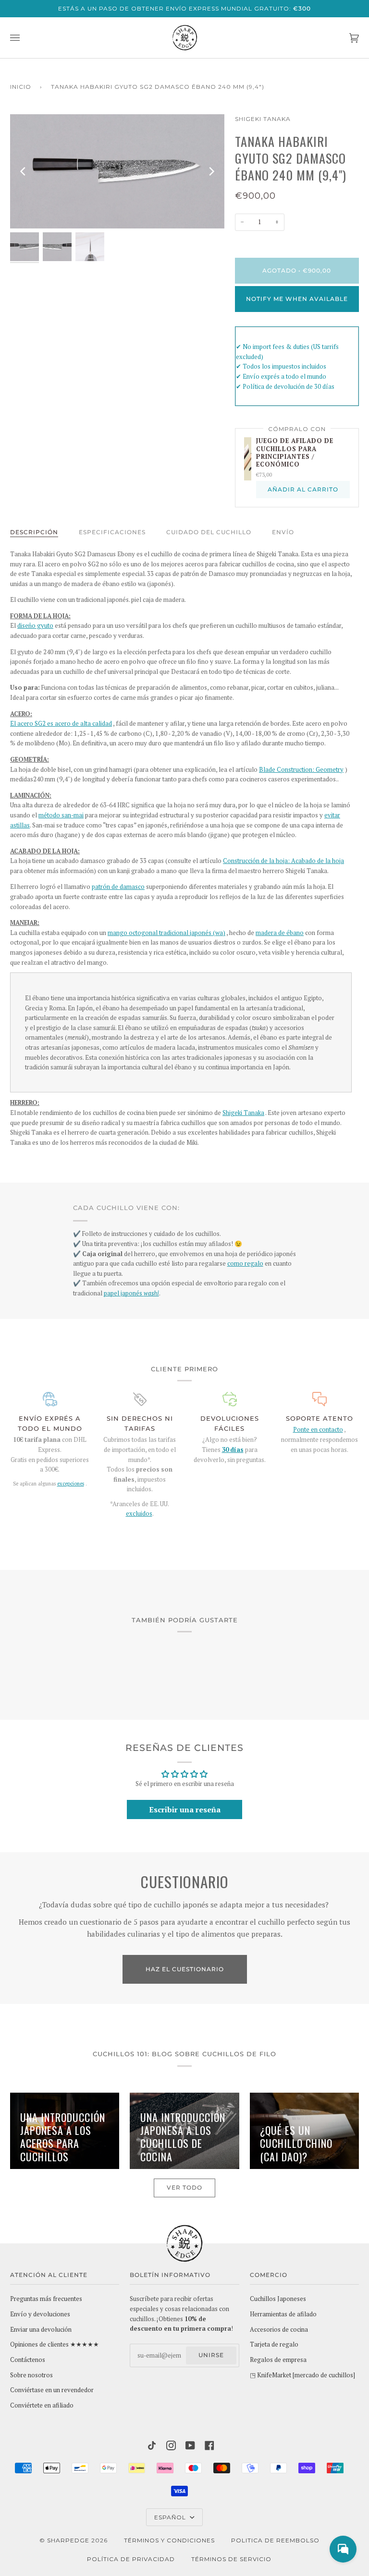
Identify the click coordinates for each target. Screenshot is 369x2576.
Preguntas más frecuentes (46, 2299)
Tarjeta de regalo (274, 2344)
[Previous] (24, 171)
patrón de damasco (118, 887)
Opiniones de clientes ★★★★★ (55, 2344)
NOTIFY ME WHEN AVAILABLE (297, 299)
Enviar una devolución (41, 2330)
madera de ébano (280, 933)
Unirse (211, 2355)
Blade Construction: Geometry (301, 770)
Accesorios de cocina (279, 2330)
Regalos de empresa (278, 2360)
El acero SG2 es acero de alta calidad (61, 724)
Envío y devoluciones (40, 2314)
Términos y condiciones (169, 2540)
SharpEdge (68, 2540)
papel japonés (131, 1293)
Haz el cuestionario (185, 1969)
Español (171, 2517)
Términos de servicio (231, 2559)
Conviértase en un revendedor (52, 2390)
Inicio (21, 87)
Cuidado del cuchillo (209, 532)
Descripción (34, 532)
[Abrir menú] (25, 38)
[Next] (211, 171)
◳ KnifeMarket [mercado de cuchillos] (302, 2375)
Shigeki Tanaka (263, 119)
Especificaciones (112, 532)
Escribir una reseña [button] (185, 1809)
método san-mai (61, 815)
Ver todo (184, 2187)
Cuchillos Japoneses (278, 2299)
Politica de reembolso (275, 2540)
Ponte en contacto (318, 1430)
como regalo (245, 1264)
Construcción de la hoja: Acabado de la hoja (283, 861)
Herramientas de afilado (283, 2314)
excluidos (139, 1514)
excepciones (71, 1484)
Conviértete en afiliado (42, 2405)
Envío (283, 532)
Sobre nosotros (31, 2375)
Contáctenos (28, 2360)
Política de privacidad (131, 2559)
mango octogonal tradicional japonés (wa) (166, 933)
